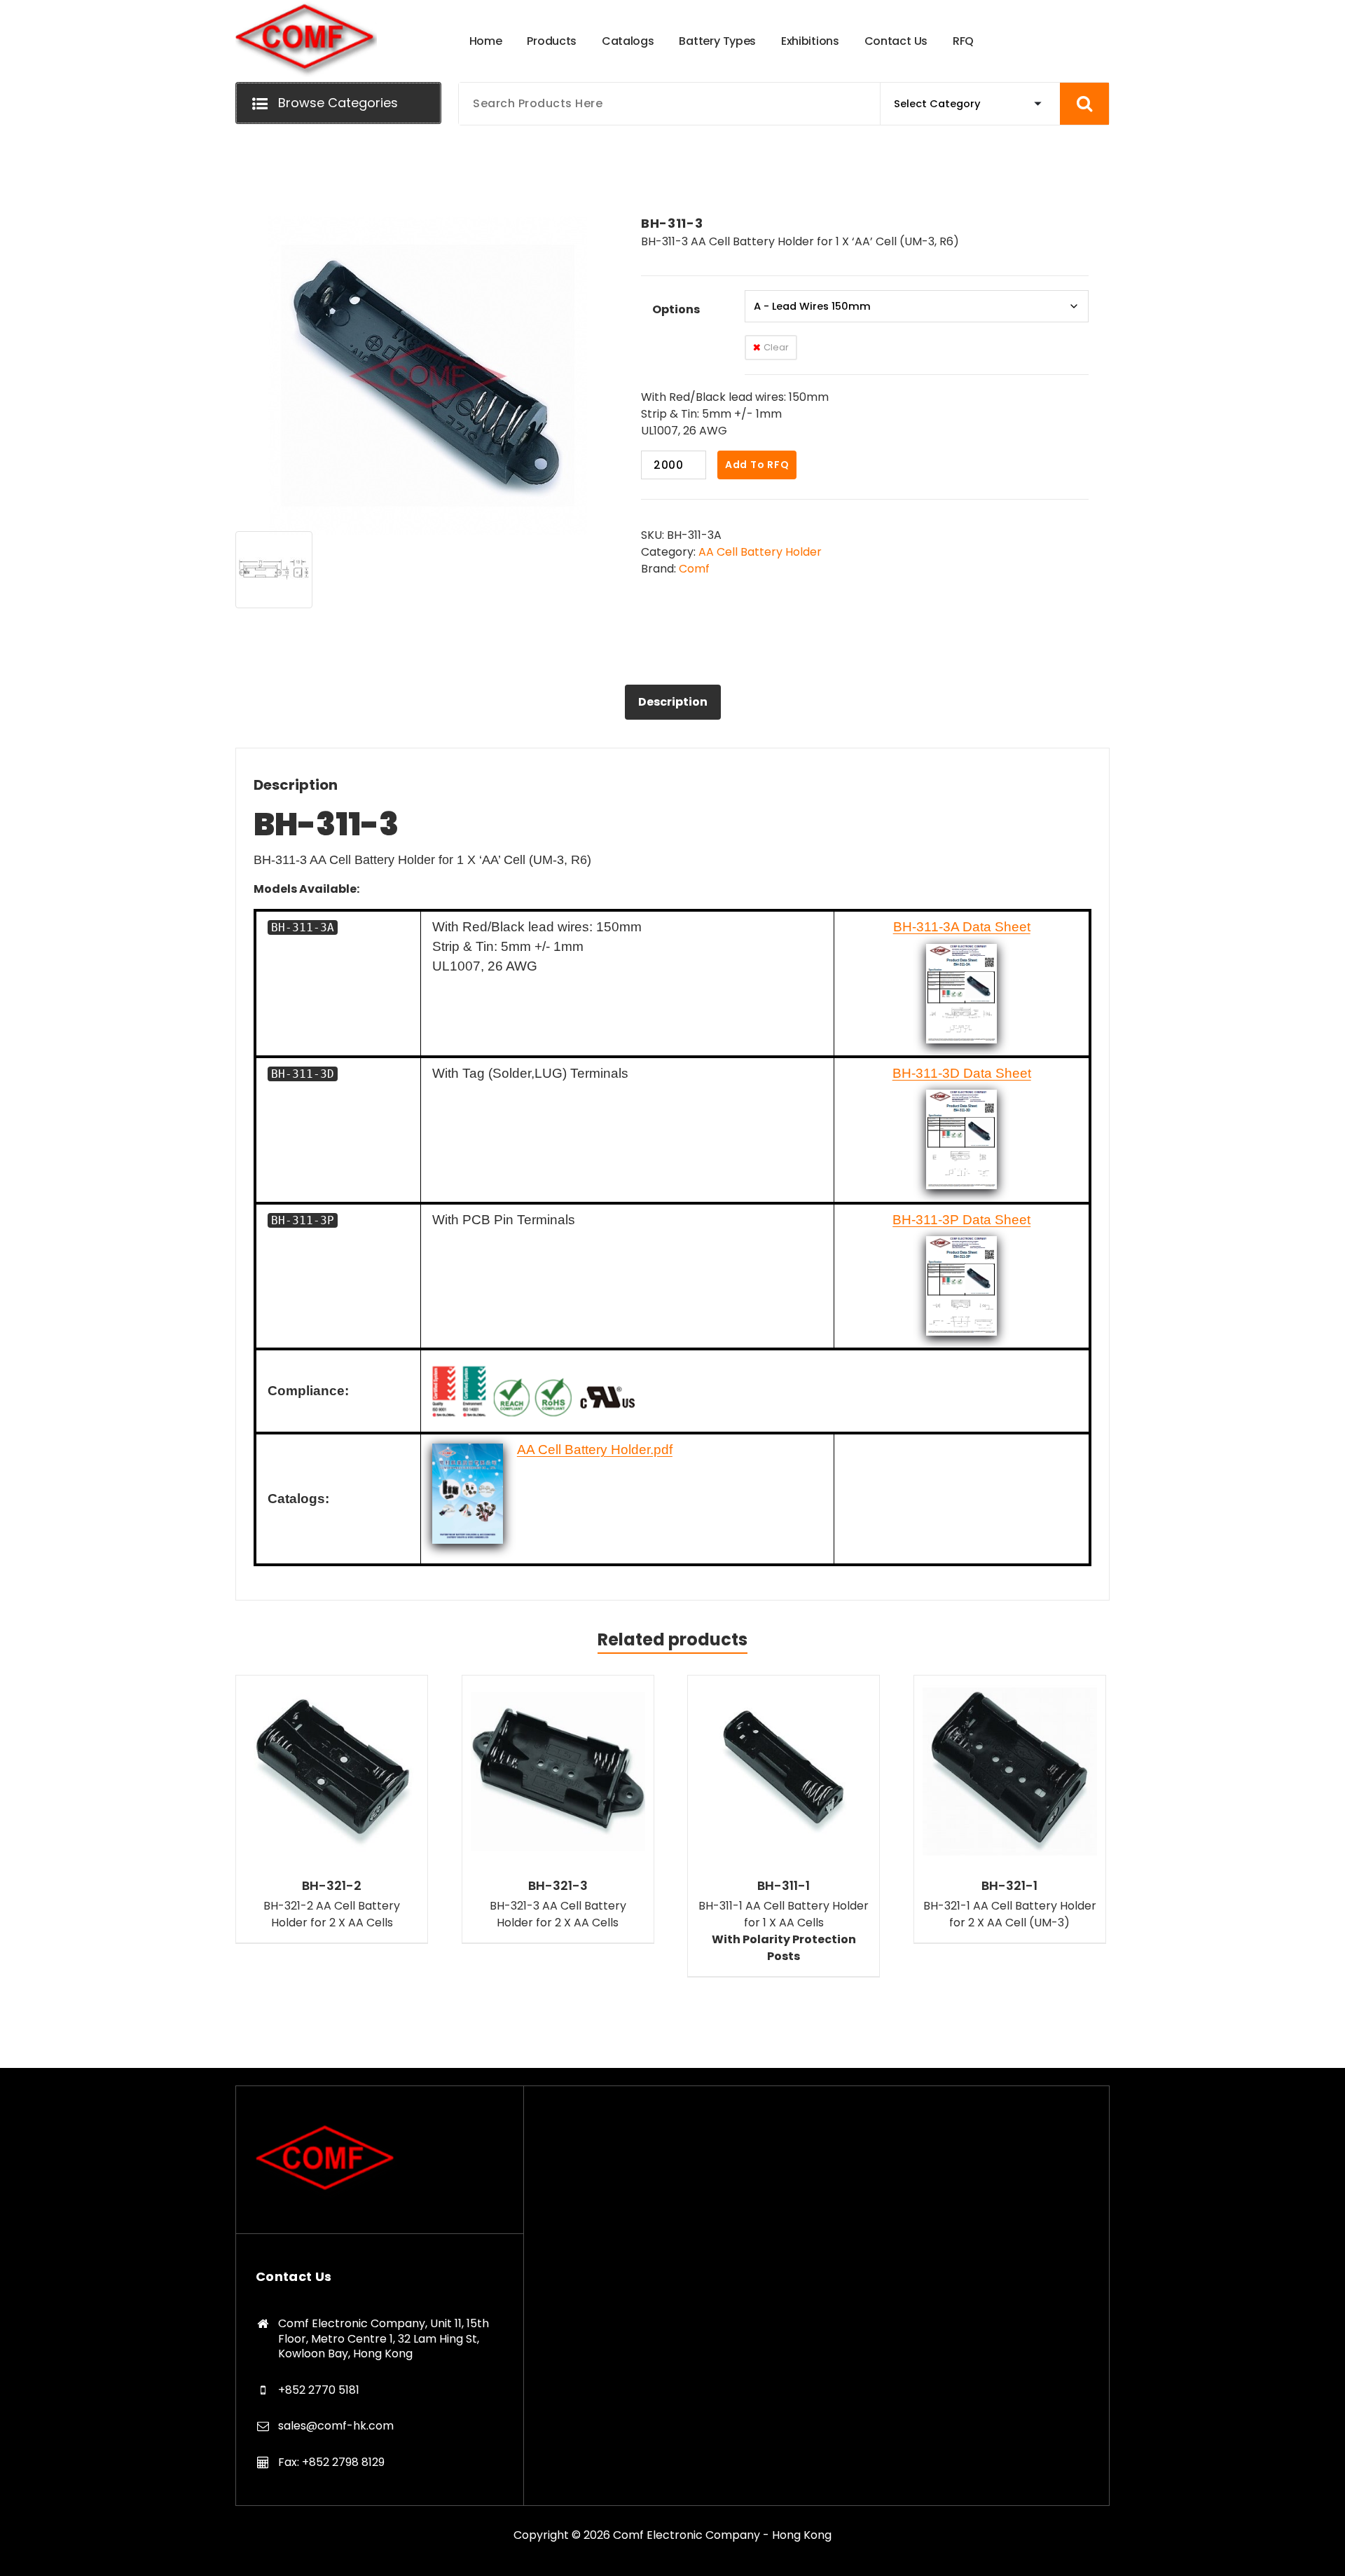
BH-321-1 (1009, 1886)
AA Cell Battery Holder (760, 552)
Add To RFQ (757, 465)
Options (676, 309)
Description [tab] (673, 702)
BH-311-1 (784, 1886)
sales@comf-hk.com (336, 2426)
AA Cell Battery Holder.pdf (595, 1450)
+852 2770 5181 (319, 2390)
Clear (776, 347)
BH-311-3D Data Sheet (962, 1073)
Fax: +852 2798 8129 (331, 2462)
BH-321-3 (558, 1886)
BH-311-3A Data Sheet (962, 927)
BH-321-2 (332, 1886)
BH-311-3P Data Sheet (961, 1220)
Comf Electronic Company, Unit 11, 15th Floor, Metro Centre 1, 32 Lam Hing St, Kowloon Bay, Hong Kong (384, 2338)
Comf (694, 569)
